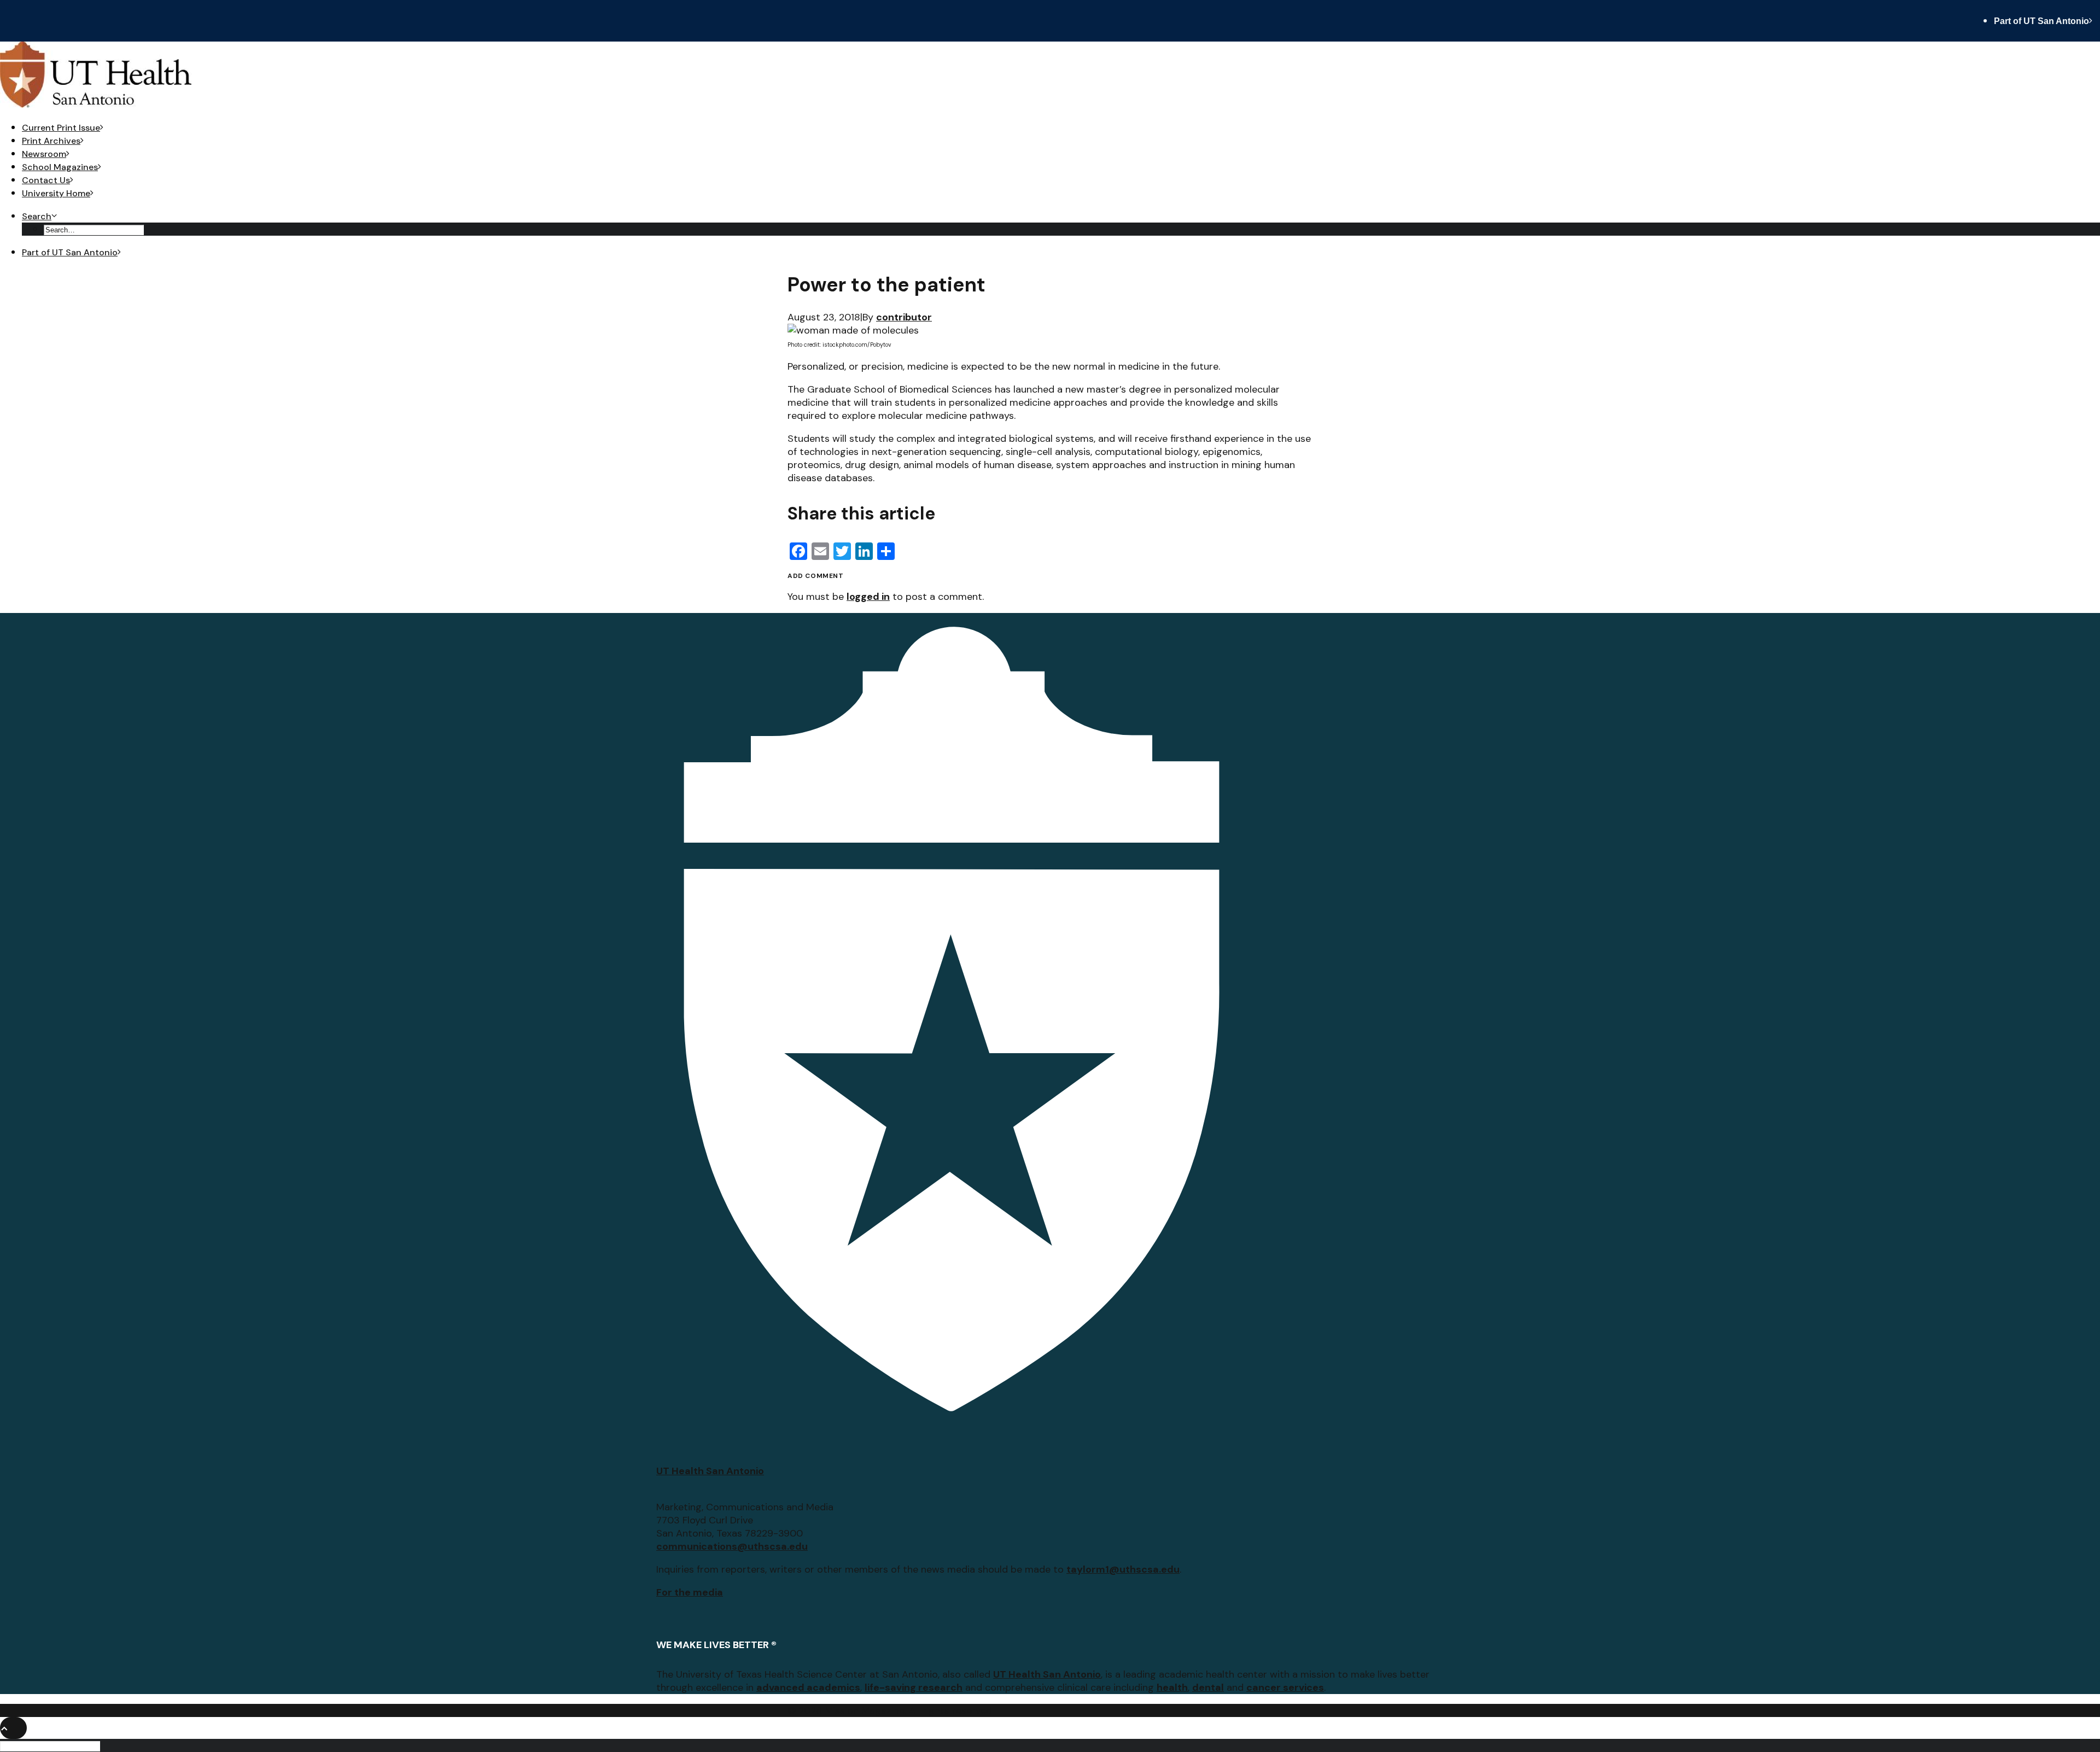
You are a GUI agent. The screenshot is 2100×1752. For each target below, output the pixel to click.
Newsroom (44, 154)
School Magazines (60, 167)
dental (1208, 1687)
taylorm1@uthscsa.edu (1123, 1569)
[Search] (51, 1745)
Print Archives (51, 141)
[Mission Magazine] (1050, 76)
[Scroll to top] (13, 1727)
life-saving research (914, 1687)
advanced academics (808, 1687)
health (1172, 1687)
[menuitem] (2047, 21)
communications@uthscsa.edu (732, 1546)
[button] (39, 216)
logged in (868, 597)
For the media (690, 1592)
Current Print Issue (61, 128)
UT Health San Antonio (710, 1471)
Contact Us (46, 180)
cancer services (1285, 1687)
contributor (904, 317)
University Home (56, 193)
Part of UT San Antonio (2041, 21)
